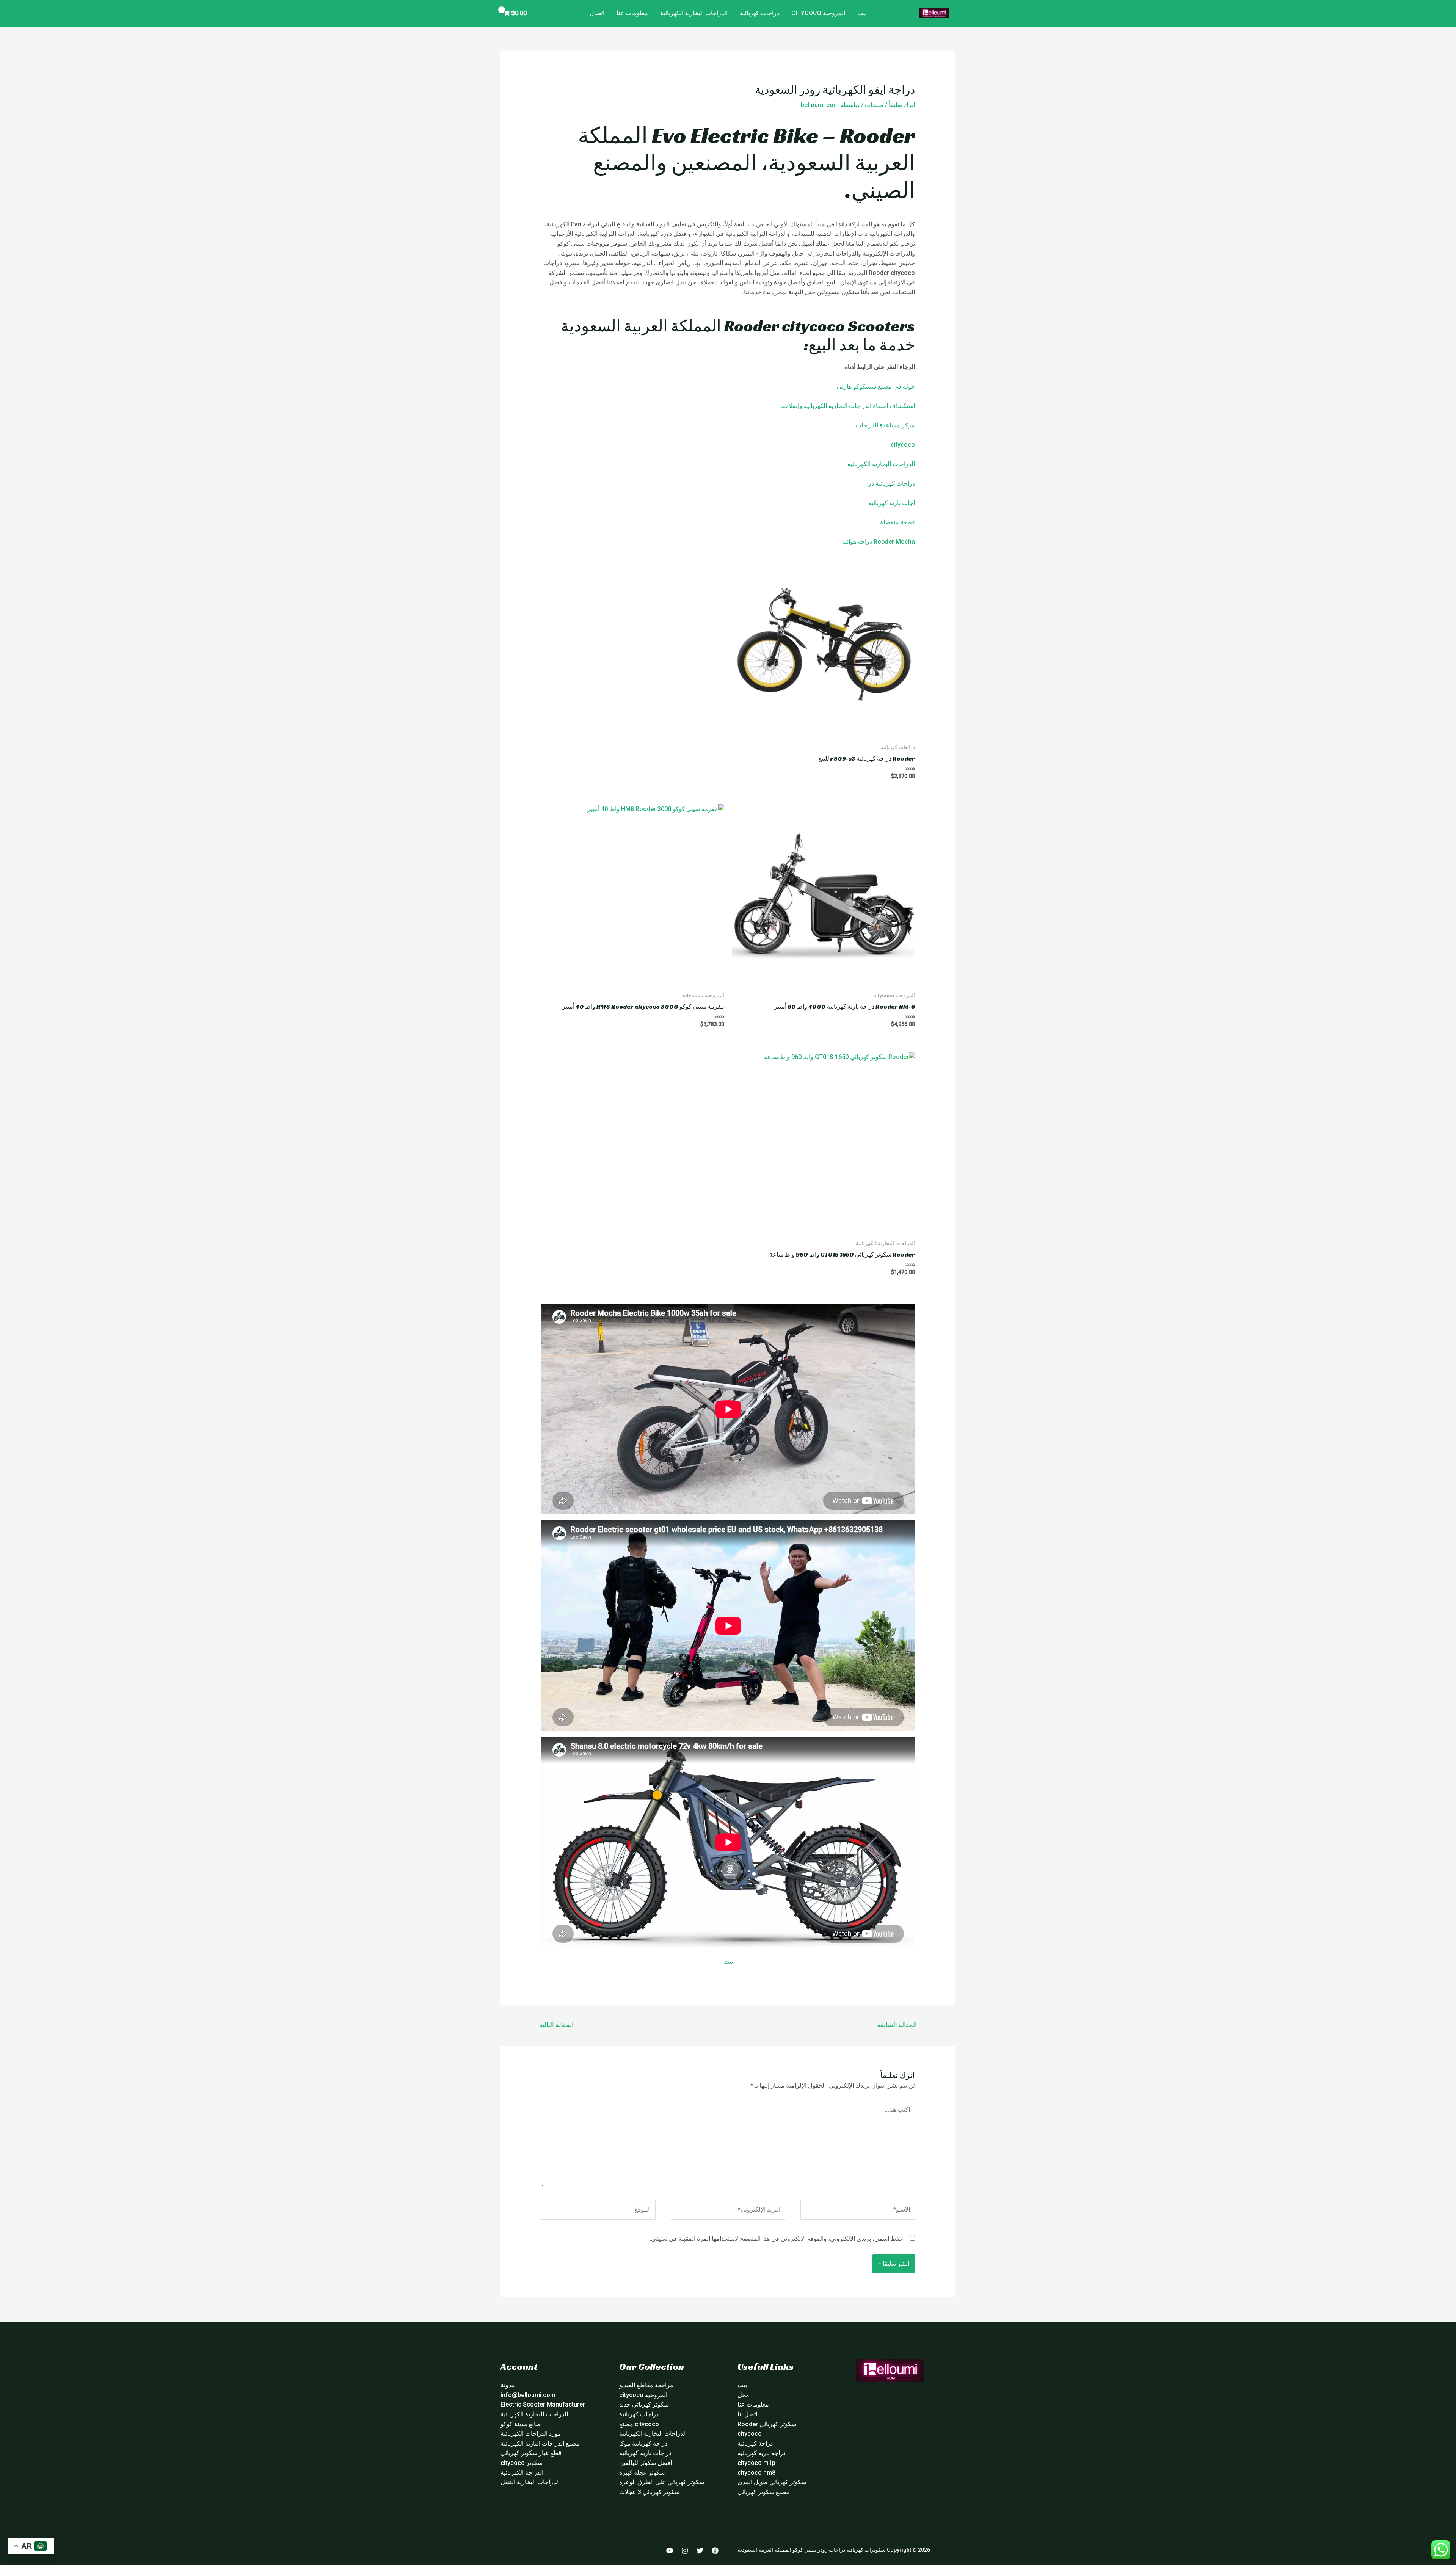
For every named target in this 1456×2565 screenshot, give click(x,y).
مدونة (508, 2385)
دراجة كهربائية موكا (643, 2443)
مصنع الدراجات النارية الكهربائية (540, 2443)
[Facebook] (715, 2551)
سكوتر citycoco (522, 2463)
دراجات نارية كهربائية (645, 2453)
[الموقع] (598, 2211)
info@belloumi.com (528, 2395)
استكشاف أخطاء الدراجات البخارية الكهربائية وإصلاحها (848, 406)
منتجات (874, 105)
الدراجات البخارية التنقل (530, 2482)
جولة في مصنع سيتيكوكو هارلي (876, 387)
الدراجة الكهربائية (522, 2473)
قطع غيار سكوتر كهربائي (531, 2453)
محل (743, 2395)
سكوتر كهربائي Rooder (767, 2424)
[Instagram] (685, 2551)
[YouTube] (670, 2551)
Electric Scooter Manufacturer (543, 2404)
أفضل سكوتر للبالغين (646, 2463)
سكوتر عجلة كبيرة (642, 2473)
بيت (862, 13)
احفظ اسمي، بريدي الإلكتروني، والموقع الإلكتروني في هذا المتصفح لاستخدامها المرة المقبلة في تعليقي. (777, 2239)
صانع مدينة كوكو (521, 2424)
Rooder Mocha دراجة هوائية (878, 542)
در (871, 484)
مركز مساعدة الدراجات (885, 425)
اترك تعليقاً (902, 105)
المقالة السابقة (901, 2025)
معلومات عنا (632, 13)
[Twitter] (700, 2551)
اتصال (597, 13)
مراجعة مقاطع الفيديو (646, 2385)
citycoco (903, 445)
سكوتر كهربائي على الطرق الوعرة (662, 2482)
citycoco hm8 (756, 2473)
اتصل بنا (747, 2414)
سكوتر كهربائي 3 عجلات (649, 2492)
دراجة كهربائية (755, 2443)
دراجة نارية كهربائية (762, 2453)
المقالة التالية (552, 2025)
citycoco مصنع (639, 2424)
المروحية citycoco (818, 13)
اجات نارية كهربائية (892, 503)
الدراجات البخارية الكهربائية (694, 13)
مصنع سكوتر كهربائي (764, 2492)
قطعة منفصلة (897, 522)
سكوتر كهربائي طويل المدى (772, 2482)
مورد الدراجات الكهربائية (531, 2434)
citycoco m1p (756, 2463)
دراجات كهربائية (759, 13)
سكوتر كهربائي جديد (644, 2404)
